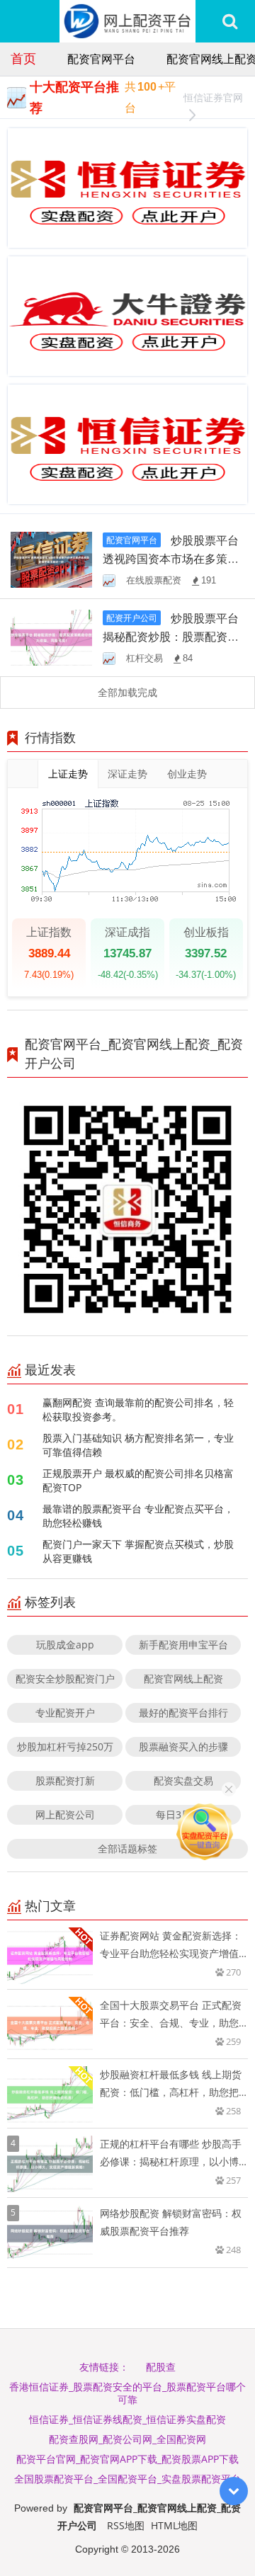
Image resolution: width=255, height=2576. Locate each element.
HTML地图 (174, 2525)
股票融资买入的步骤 (183, 1746)
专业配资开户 (65, 1712)
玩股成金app (65, 1645)
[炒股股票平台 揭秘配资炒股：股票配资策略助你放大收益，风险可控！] (51, 637)
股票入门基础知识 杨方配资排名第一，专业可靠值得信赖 (138, 1445)
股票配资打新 (65, 1780)
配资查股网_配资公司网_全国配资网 (127, 2439)
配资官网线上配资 (183, 1679)
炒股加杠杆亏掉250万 (65, 1746)
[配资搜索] (230, 21)
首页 (23, 58)
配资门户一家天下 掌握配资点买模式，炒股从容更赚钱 (138, 1551)
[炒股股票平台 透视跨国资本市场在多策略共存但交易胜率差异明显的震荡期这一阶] (51, 558)
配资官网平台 (101, 59)
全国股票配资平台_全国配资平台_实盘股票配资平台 (127, 2479)
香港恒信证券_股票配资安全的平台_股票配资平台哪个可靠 (127, 2393)
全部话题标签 (127, 1848)
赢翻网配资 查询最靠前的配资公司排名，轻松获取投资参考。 (138, 1409)
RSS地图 (126, 2525)
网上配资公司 (65, 1814)
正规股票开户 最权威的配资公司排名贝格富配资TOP (138, 1480)
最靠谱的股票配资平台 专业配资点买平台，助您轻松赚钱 (138, 1516)
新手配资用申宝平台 (183, 1645)
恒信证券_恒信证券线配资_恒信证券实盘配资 (127, 2419)
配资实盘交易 (183, 1780)
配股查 (161, 2367)
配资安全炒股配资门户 (65, 1679)
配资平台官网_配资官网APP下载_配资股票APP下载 (127, 2459)
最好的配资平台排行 (183, 1712)
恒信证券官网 (213, 97)
